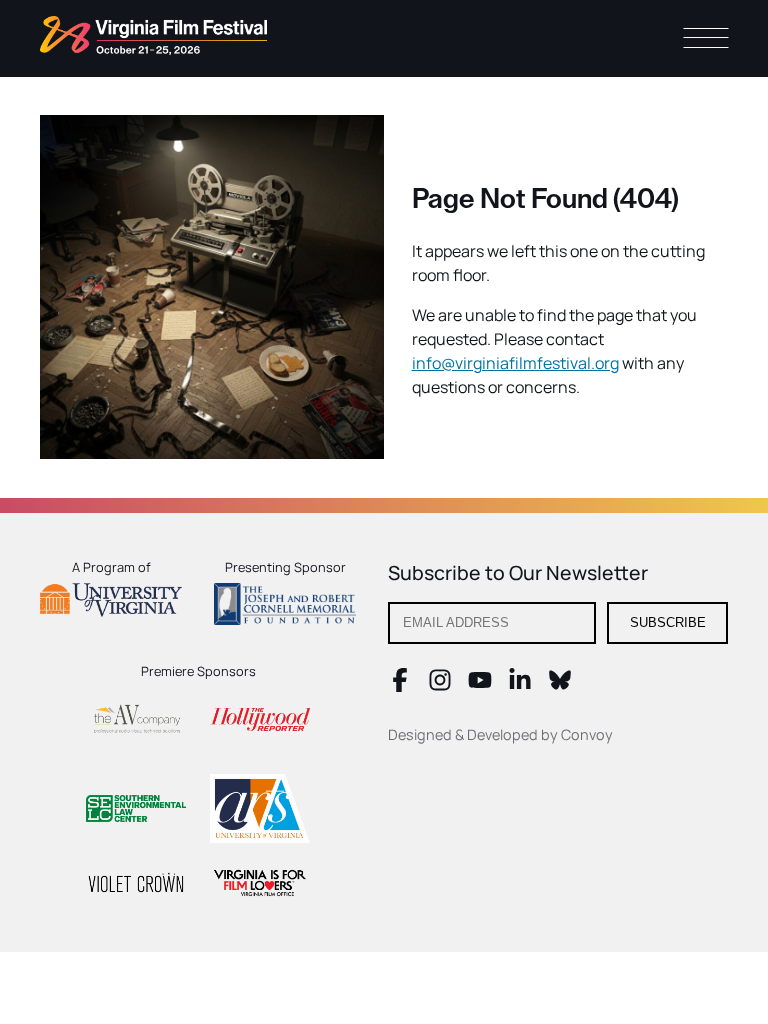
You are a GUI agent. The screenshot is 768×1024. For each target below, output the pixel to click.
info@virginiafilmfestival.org (515, 363)
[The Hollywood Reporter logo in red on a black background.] (260, 722)
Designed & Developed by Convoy (500, 734)
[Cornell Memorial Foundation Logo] (285, 607)
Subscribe (668, 622)
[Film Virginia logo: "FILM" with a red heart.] (260, 885)
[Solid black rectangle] (136, 886)
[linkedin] (520, 686)
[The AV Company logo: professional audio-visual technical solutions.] (136, 722)
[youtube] (480, 686)
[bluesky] (560, 686)
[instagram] (440, 686)
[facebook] (400, 686)
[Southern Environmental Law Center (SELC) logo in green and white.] (136, 811)
